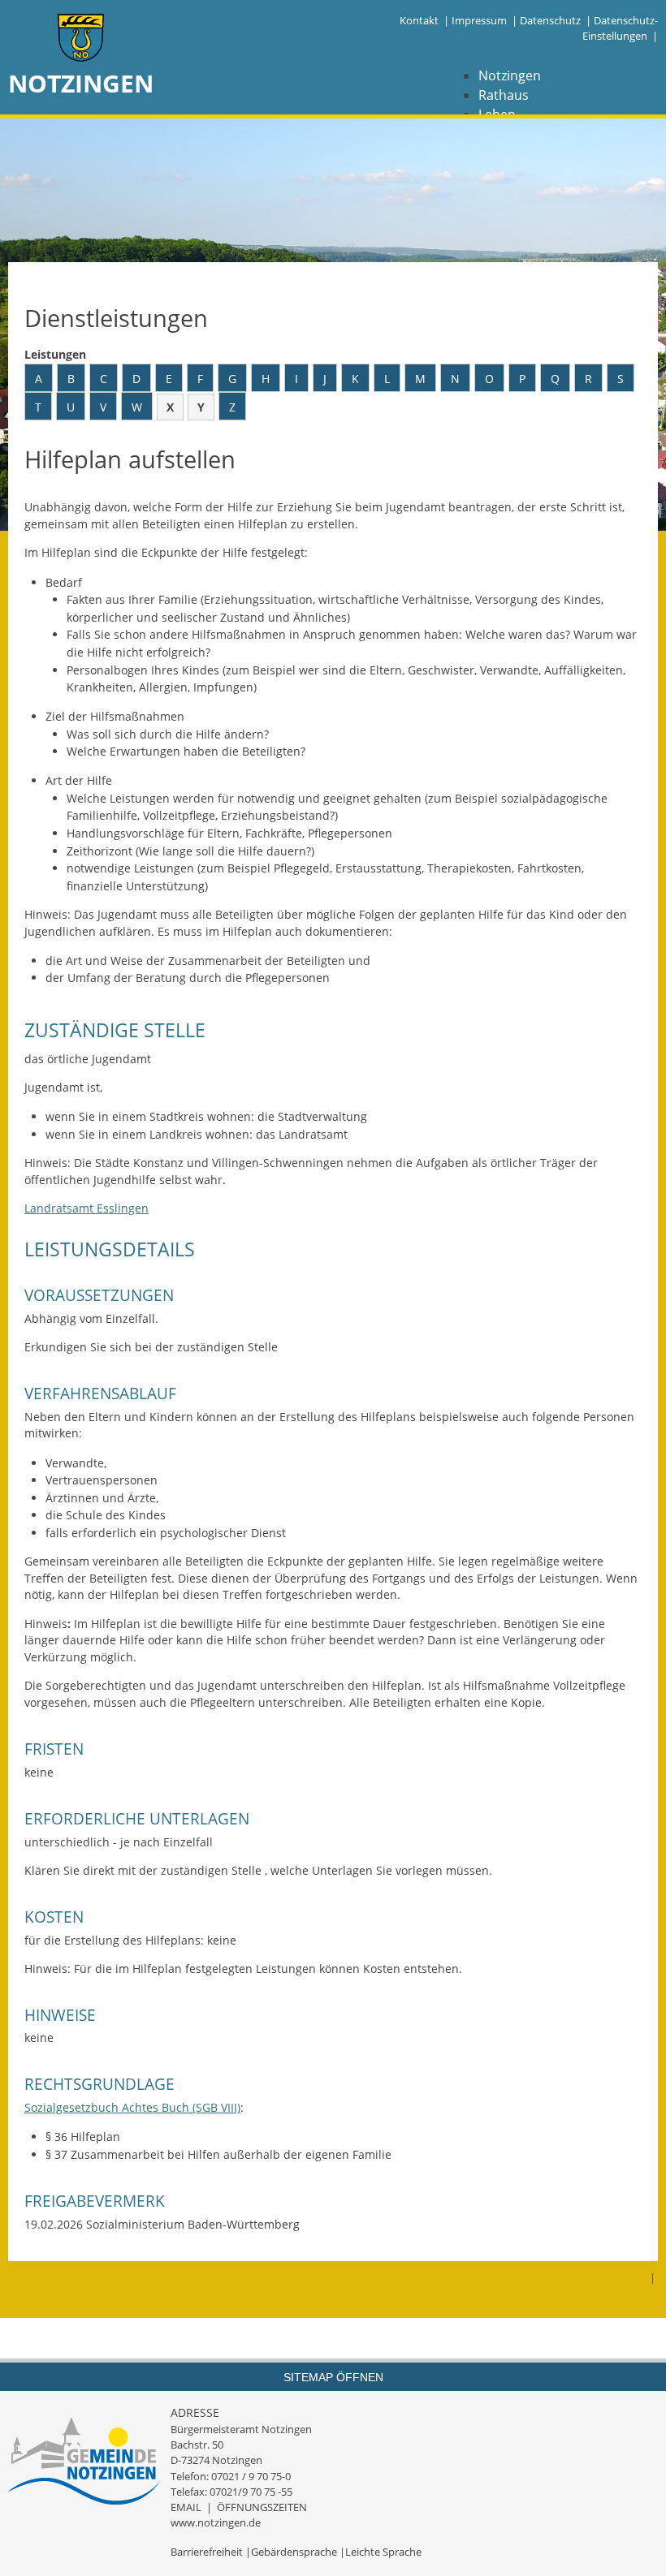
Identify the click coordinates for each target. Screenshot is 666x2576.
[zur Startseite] (81, 39)
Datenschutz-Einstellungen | (620, 28)
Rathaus (504, 95)
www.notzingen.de (216, 2522)
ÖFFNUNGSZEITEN (262, 2507)
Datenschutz (550, 20)
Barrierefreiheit (207, 2552)
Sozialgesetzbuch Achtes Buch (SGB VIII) (132, 2107)
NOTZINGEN (81, 83)
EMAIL (186, 2507)
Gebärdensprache (294, 2552)
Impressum (479, 20)
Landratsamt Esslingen (86, 1208)
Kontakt (419, 20)
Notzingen (510, 75)
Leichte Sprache (383, 2552)
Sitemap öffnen (333, 2377)
